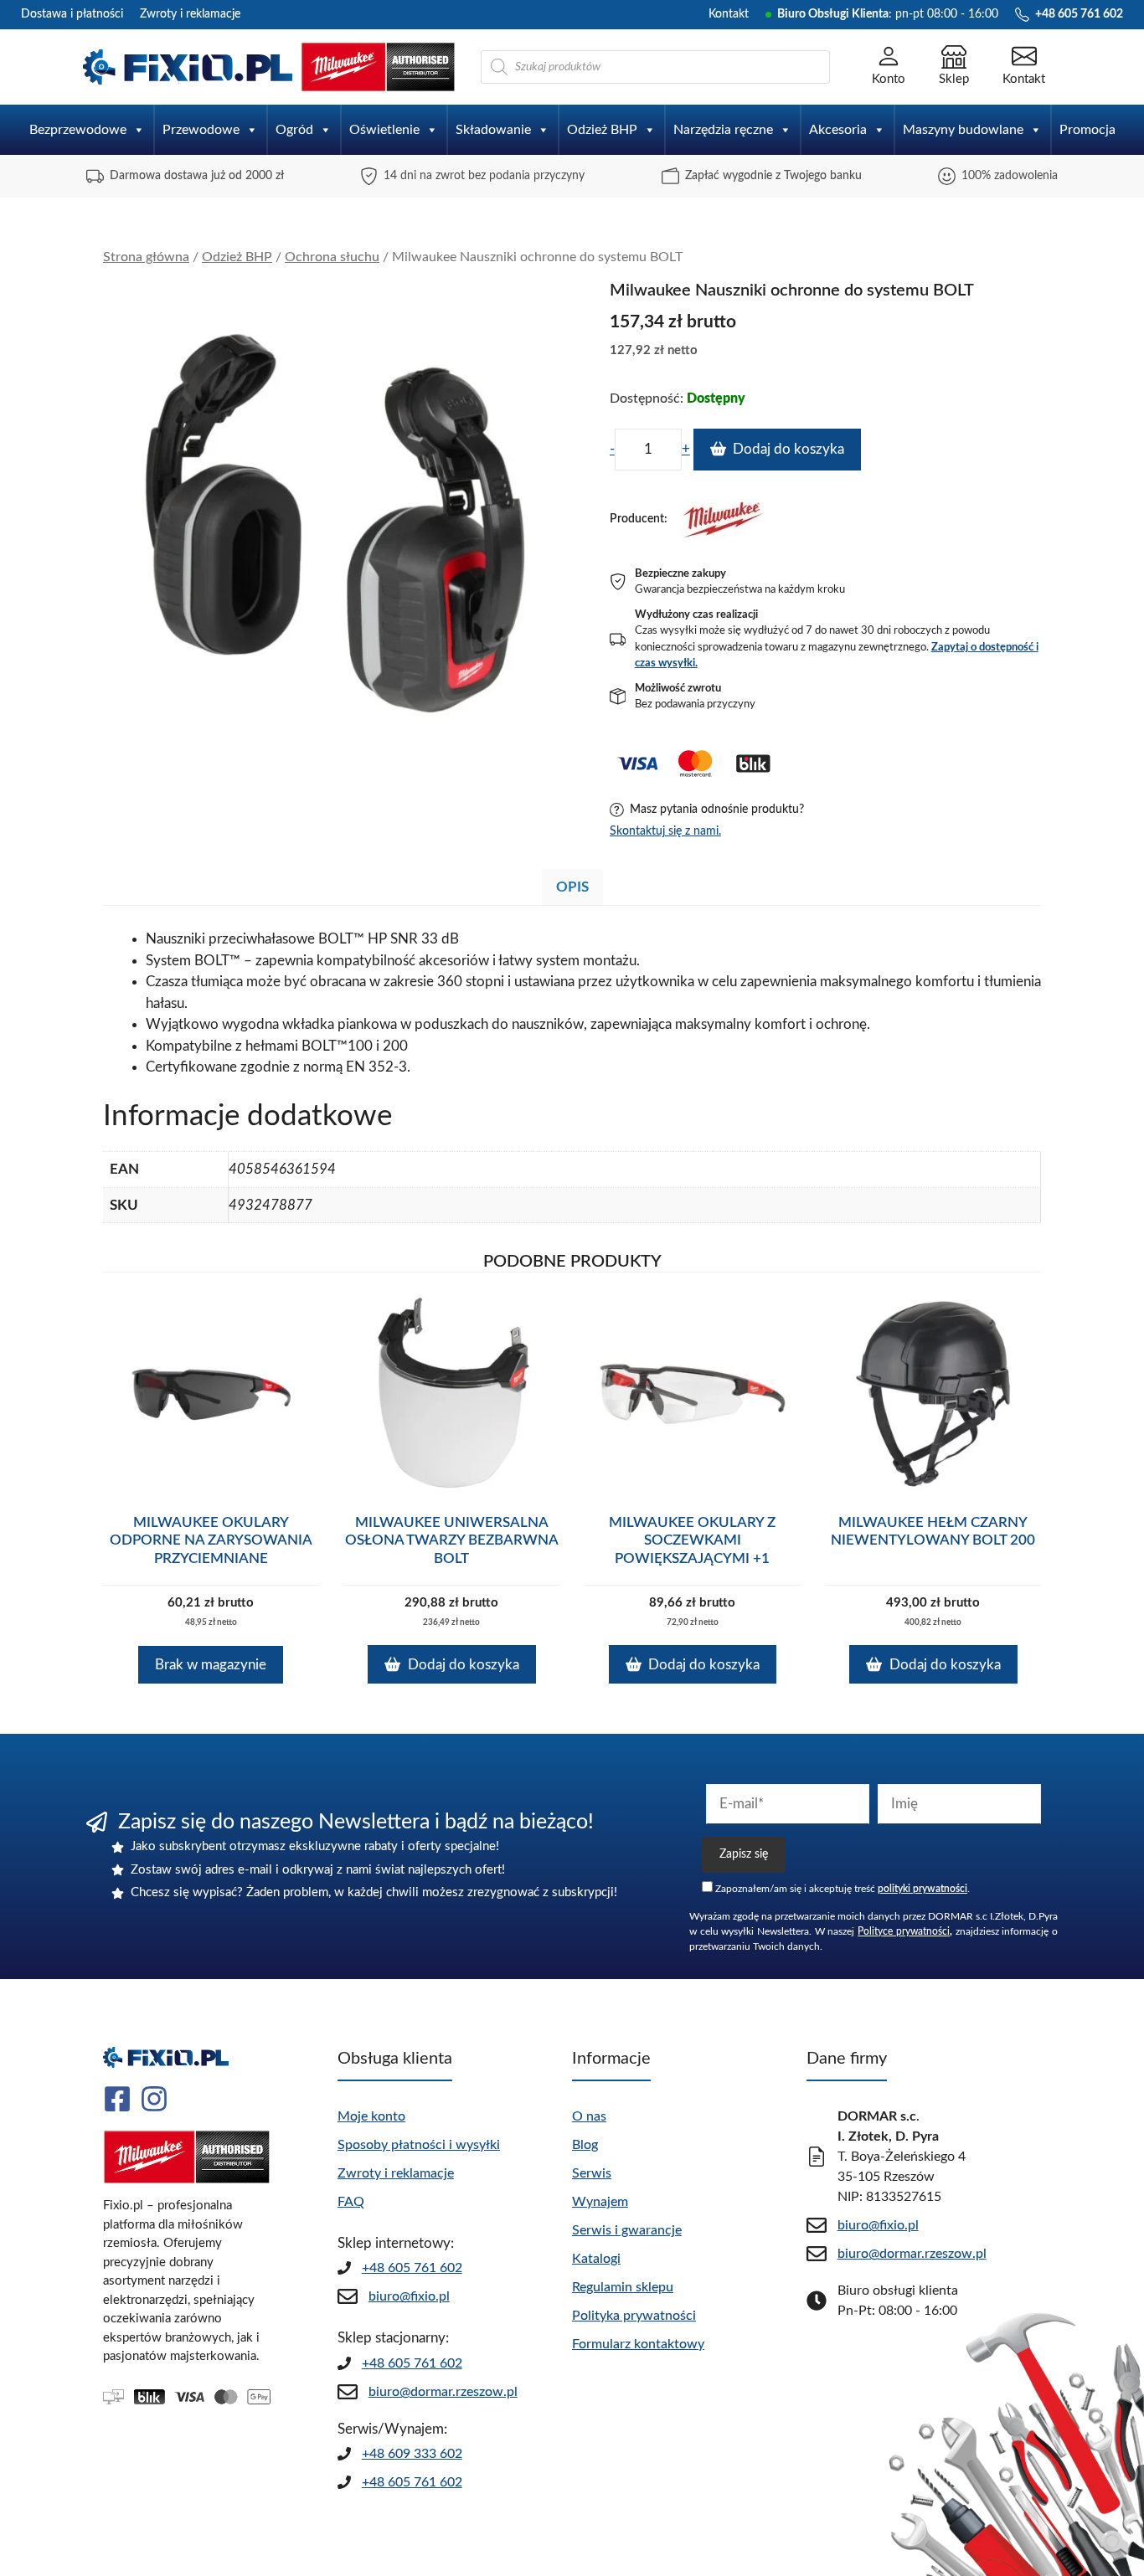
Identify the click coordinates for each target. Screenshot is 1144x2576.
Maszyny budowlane (963, 130)
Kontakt (729, 14)
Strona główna (146, 257)
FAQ (351, 2202)
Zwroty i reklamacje (190, 14)
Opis (572, 887)
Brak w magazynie (211, 1665)
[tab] (572, 887)
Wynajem (600, 2202)
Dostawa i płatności (72, 14)
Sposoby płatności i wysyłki (419, 2145)
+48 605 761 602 (412, 2268)
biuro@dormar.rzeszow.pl (443, 2392)
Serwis (592, 2173)
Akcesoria (838, 130)
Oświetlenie (384, 130)
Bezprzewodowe (78, 130)
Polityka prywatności (634, 2316)
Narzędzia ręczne (723, 130)
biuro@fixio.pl (409, 2296)
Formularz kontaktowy (638, 2344)
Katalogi (596, 2259)
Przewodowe (201, 130)
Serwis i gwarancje (627, 2230)
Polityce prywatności (904, 1931)
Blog (585, 2145)
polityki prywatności (922, 1889)
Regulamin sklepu (623, 2287)
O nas (589, 2116)
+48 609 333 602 (412, 2454)
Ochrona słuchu (332, 257)
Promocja (1087, 130)
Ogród (294, 130)
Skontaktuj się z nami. (665, 831)
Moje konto (371, 2116)
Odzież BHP (602, 130)
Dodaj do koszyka (788, 449)
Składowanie (493, 130)
